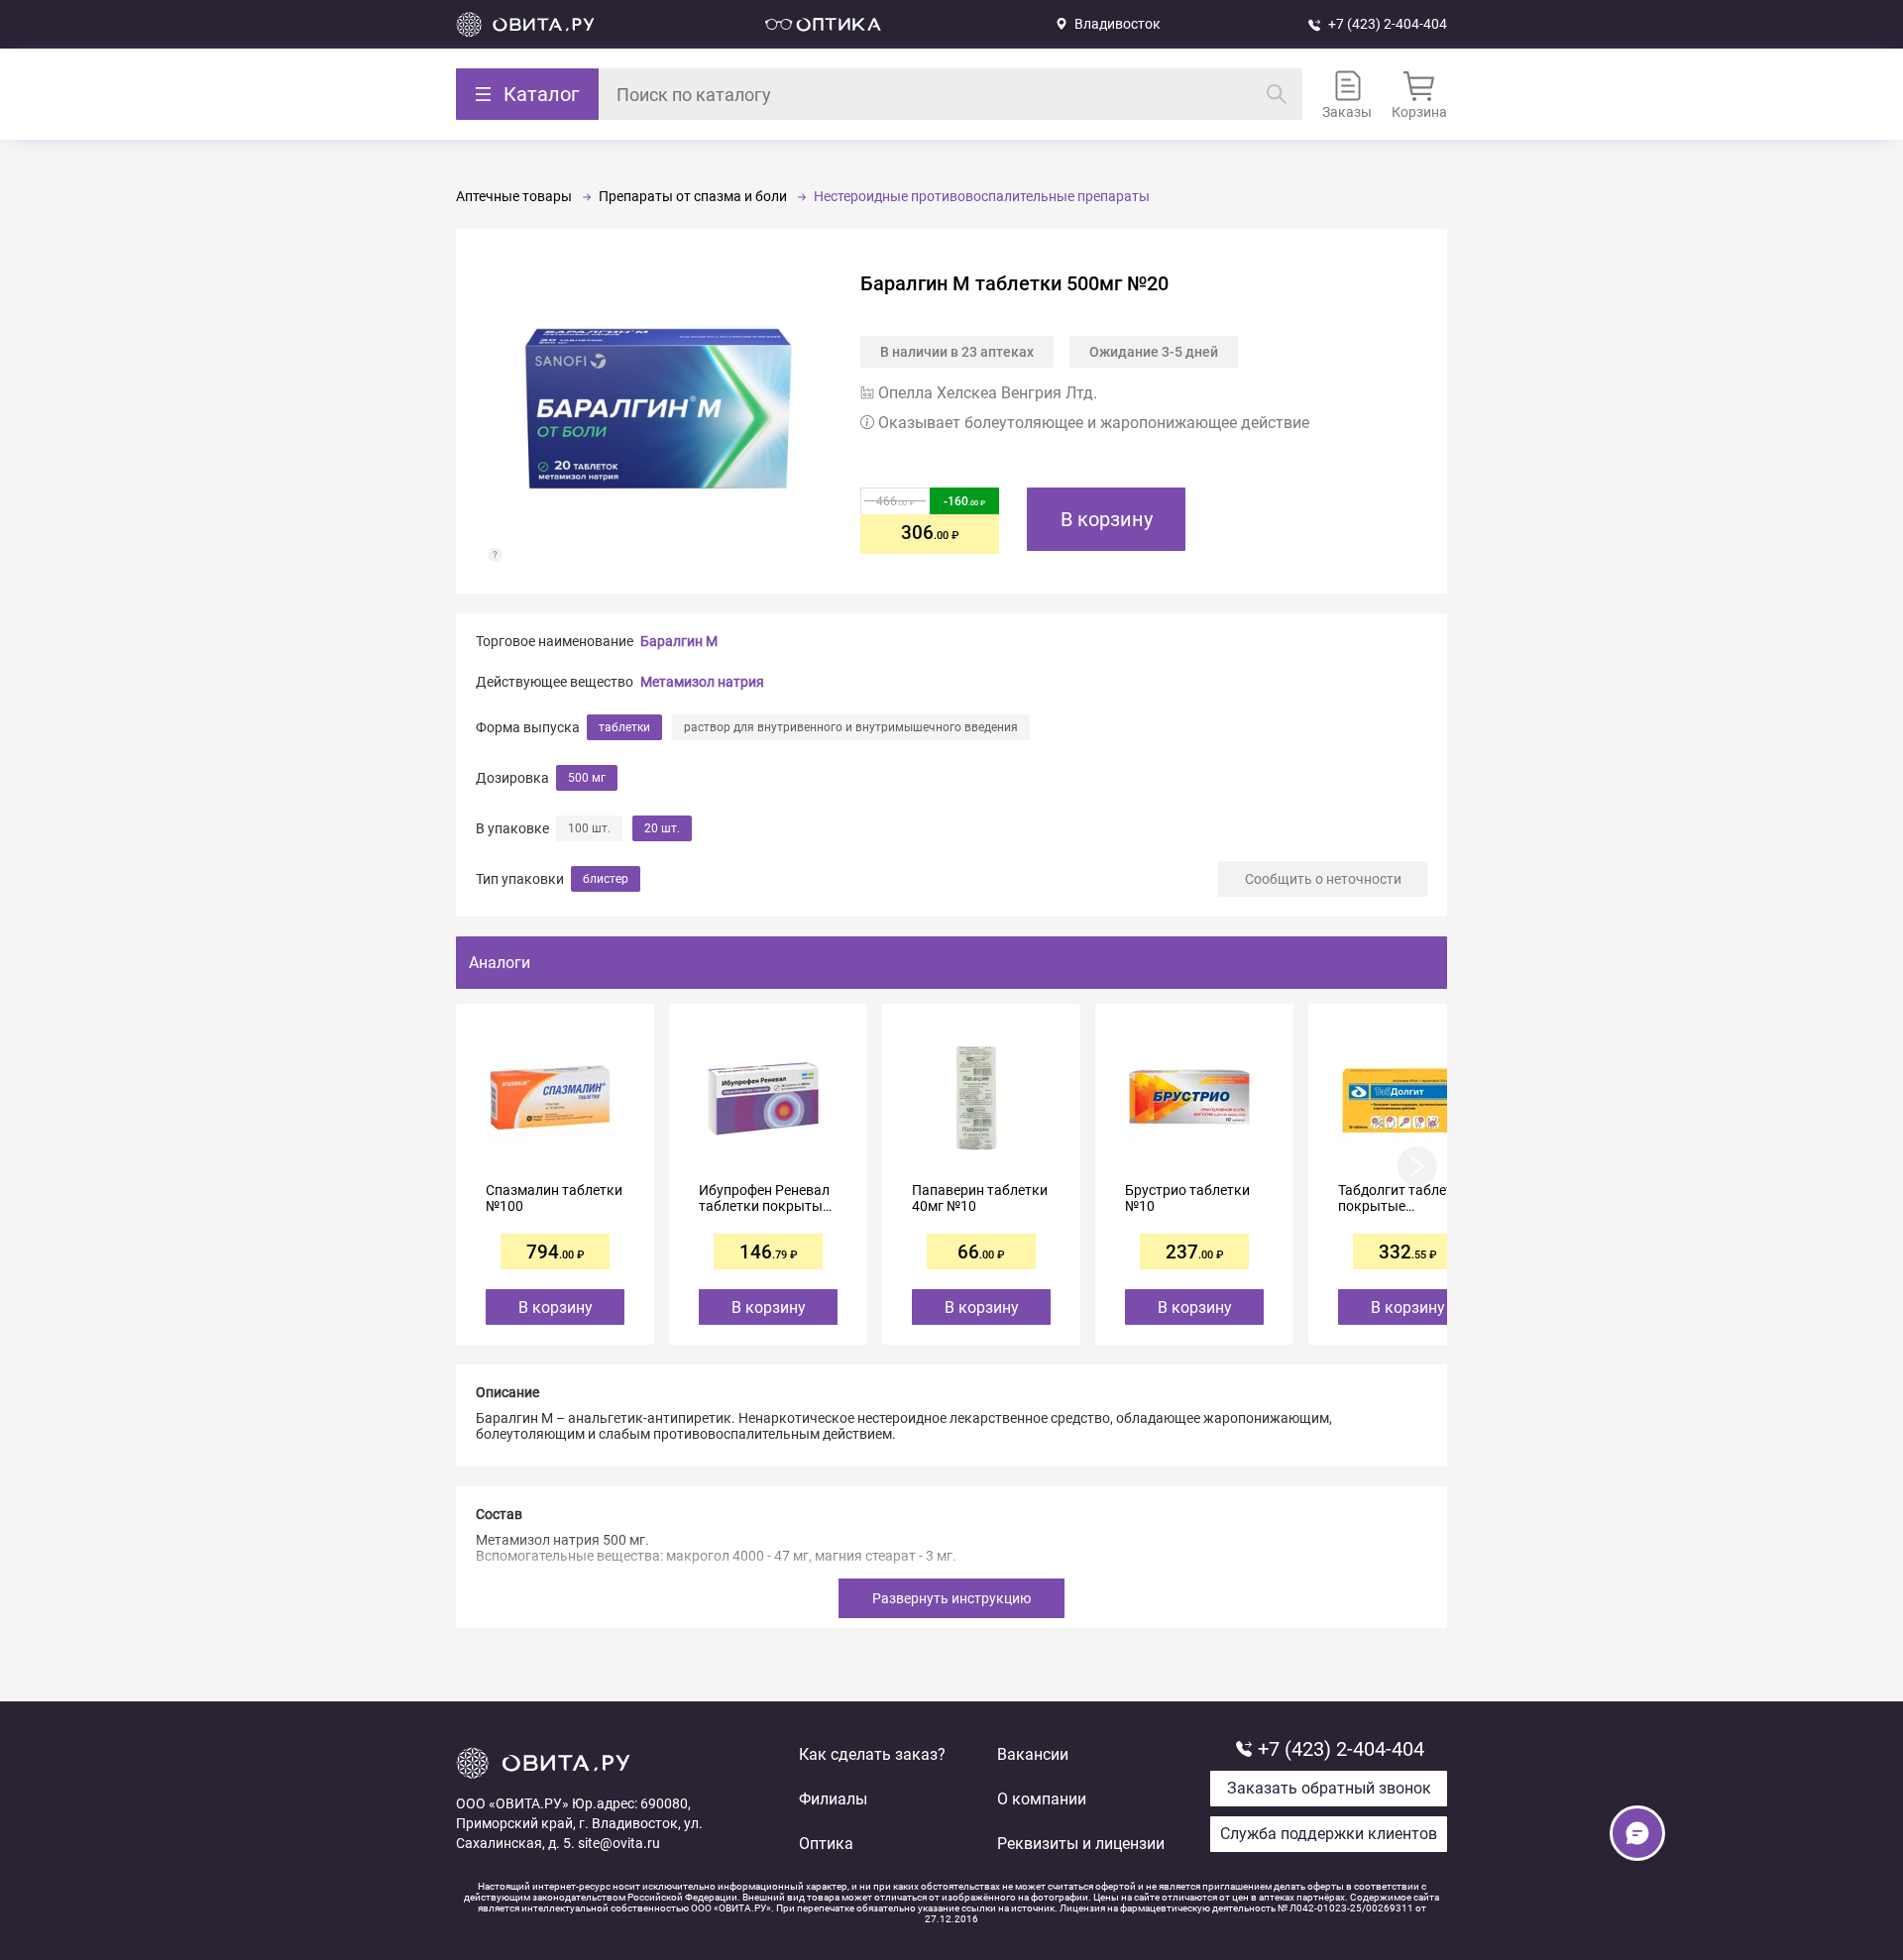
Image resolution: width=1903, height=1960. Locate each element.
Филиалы (833, 1799)
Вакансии (1033, 1754)
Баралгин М (679, 641)
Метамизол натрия (702, 682)
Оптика (826, 1844)
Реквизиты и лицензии (1081, 1844)
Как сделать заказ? (872, 1754)
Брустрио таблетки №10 (1187, 1198)
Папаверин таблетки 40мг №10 (980, 1198)
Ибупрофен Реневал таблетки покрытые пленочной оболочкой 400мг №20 (764, 1198)
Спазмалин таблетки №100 (554, 1198)
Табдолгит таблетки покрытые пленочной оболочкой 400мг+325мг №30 (1403, 1198)
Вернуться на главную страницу (525, 24)
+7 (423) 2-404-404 (1388, 24)
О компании (1042, 1799)
